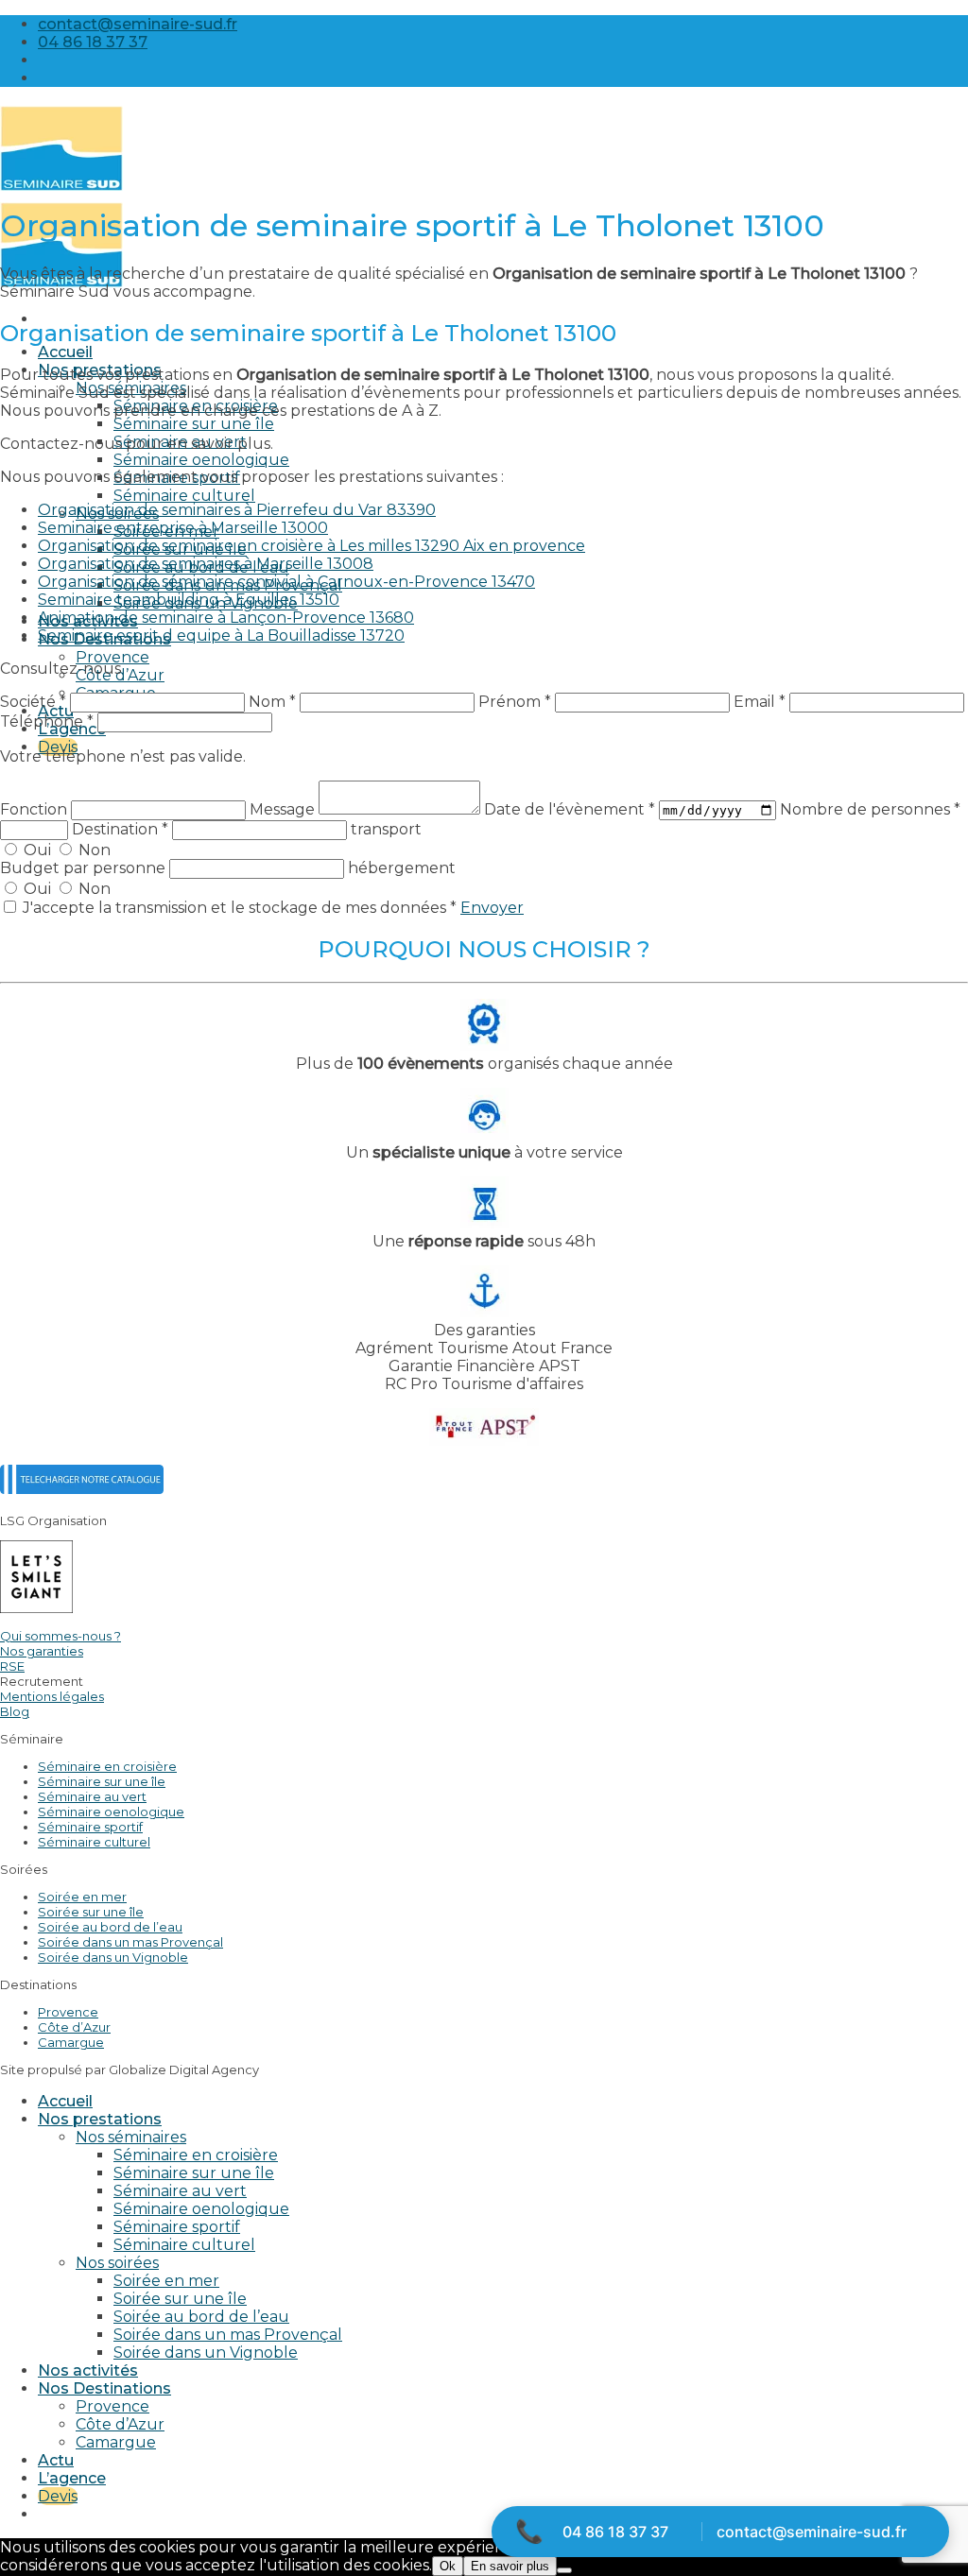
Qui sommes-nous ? (60, 1636)
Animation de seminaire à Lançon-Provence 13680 (226, 618)
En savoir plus (510, 2566)
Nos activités (88, 2370)
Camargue (71, 2042)
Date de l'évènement (570, 809)
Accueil (65, 352)
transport (386, 829)
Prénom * (515, 702)
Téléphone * (47, 721)
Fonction (35, 809)
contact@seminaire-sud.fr (812, 2532)
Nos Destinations (104, 2388)
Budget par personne (85, 868)
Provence (112, 657)
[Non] (564, 2570)
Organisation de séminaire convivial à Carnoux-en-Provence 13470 (286, 582)
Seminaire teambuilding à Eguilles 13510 (189, 600)
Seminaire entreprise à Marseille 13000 (183, 528)
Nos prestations (100, 2119)
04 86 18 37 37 (615, 2532)
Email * (760, 702)
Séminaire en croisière (107, 1766)
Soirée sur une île (91, 1912)
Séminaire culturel (184, 496)
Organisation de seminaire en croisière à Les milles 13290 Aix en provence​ (311, 546)
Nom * (272, 702)
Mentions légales (52, 1696)
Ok (448, 2566)
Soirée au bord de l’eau (110, 1927)
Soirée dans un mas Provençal (130, 1942)
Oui (37, 850)
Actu (56, 711)
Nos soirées (117, 2263)
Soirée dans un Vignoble (113, 1957)
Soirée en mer (82, 1897)
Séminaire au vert (92, 1796)
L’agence (72, 2478)
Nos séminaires (131, 2137)
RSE (12, 1666)
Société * (33, 702)
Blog (15, 1711)
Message (284, 809)
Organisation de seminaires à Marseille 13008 (206, 564)
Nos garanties (42, 1651)
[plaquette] (82, 1489)
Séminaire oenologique (201, 460)
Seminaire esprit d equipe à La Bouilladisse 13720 (221, 635)
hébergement (402, 868)
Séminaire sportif (90, 1827)
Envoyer (492, 908)
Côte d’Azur (74, 2027)
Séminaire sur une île (194, 424)
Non (93, 850)
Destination (120, 829)
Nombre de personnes (870, 809)
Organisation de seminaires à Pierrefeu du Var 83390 (237, 510)
